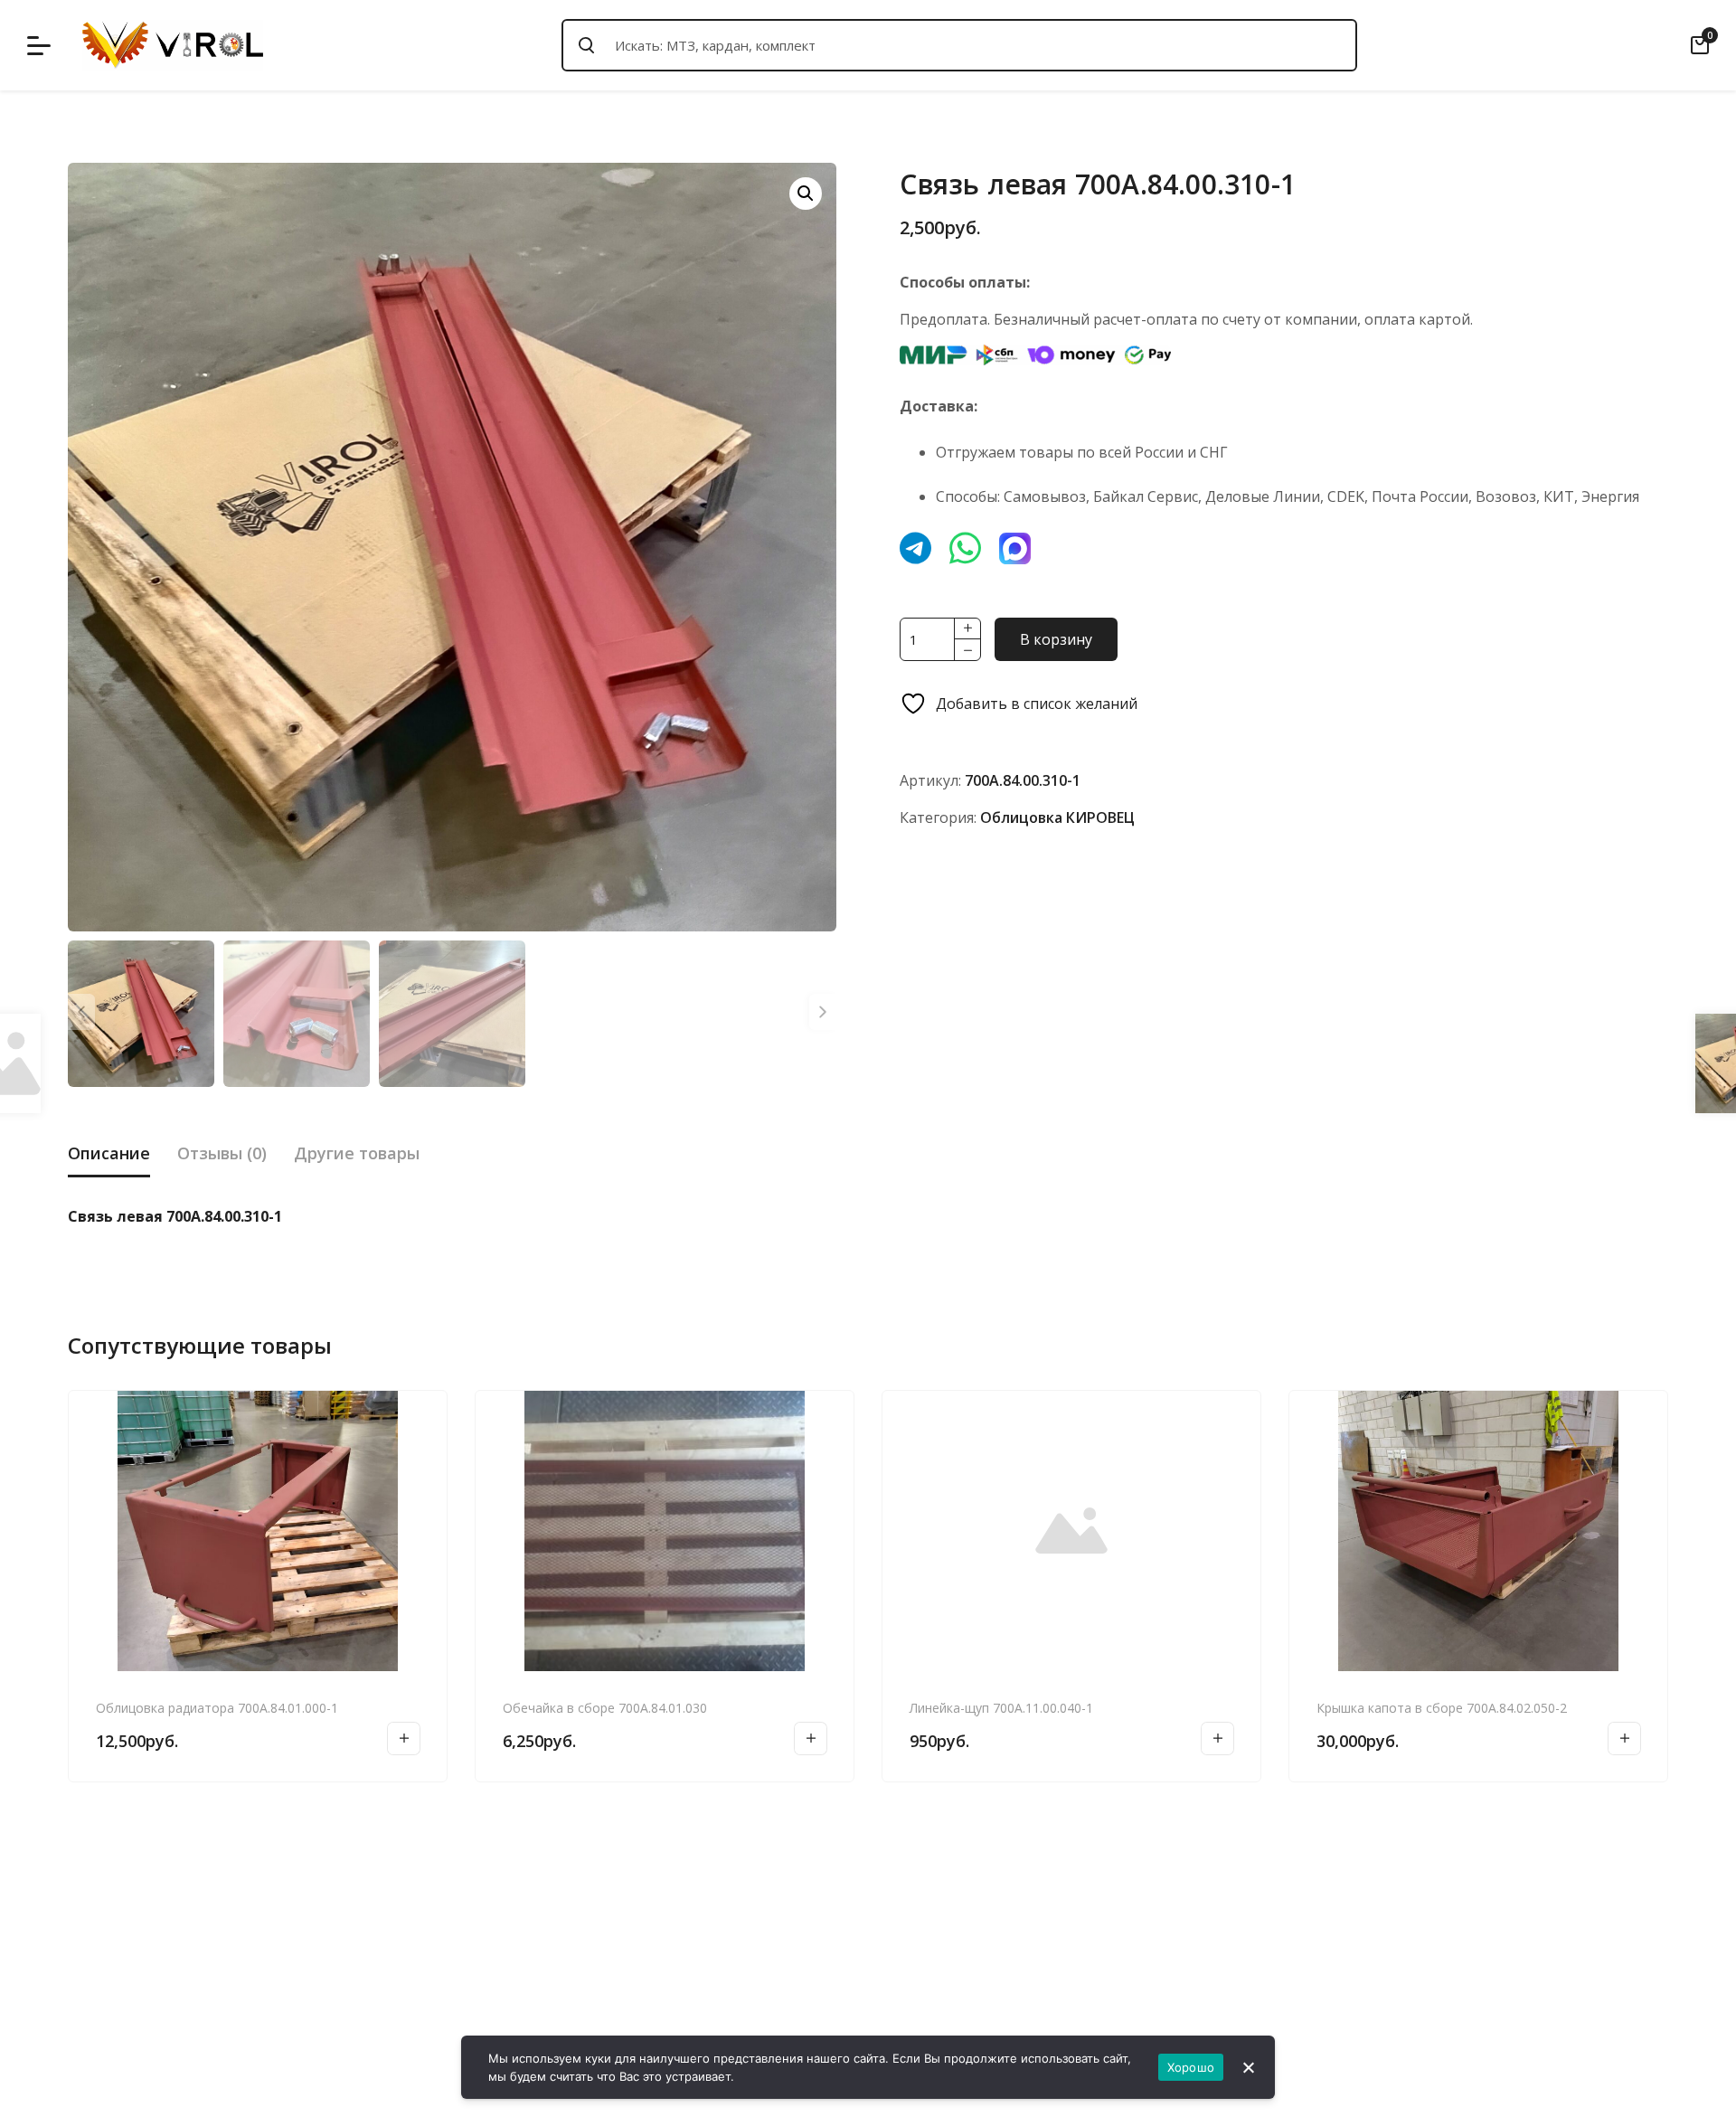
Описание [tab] (109, 1153)
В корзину (1056, 639)
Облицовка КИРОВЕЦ (1057, 817)
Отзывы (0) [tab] (222, 1153)
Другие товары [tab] (357, 1153)
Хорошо (1191, 2067)
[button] (806, 194)
